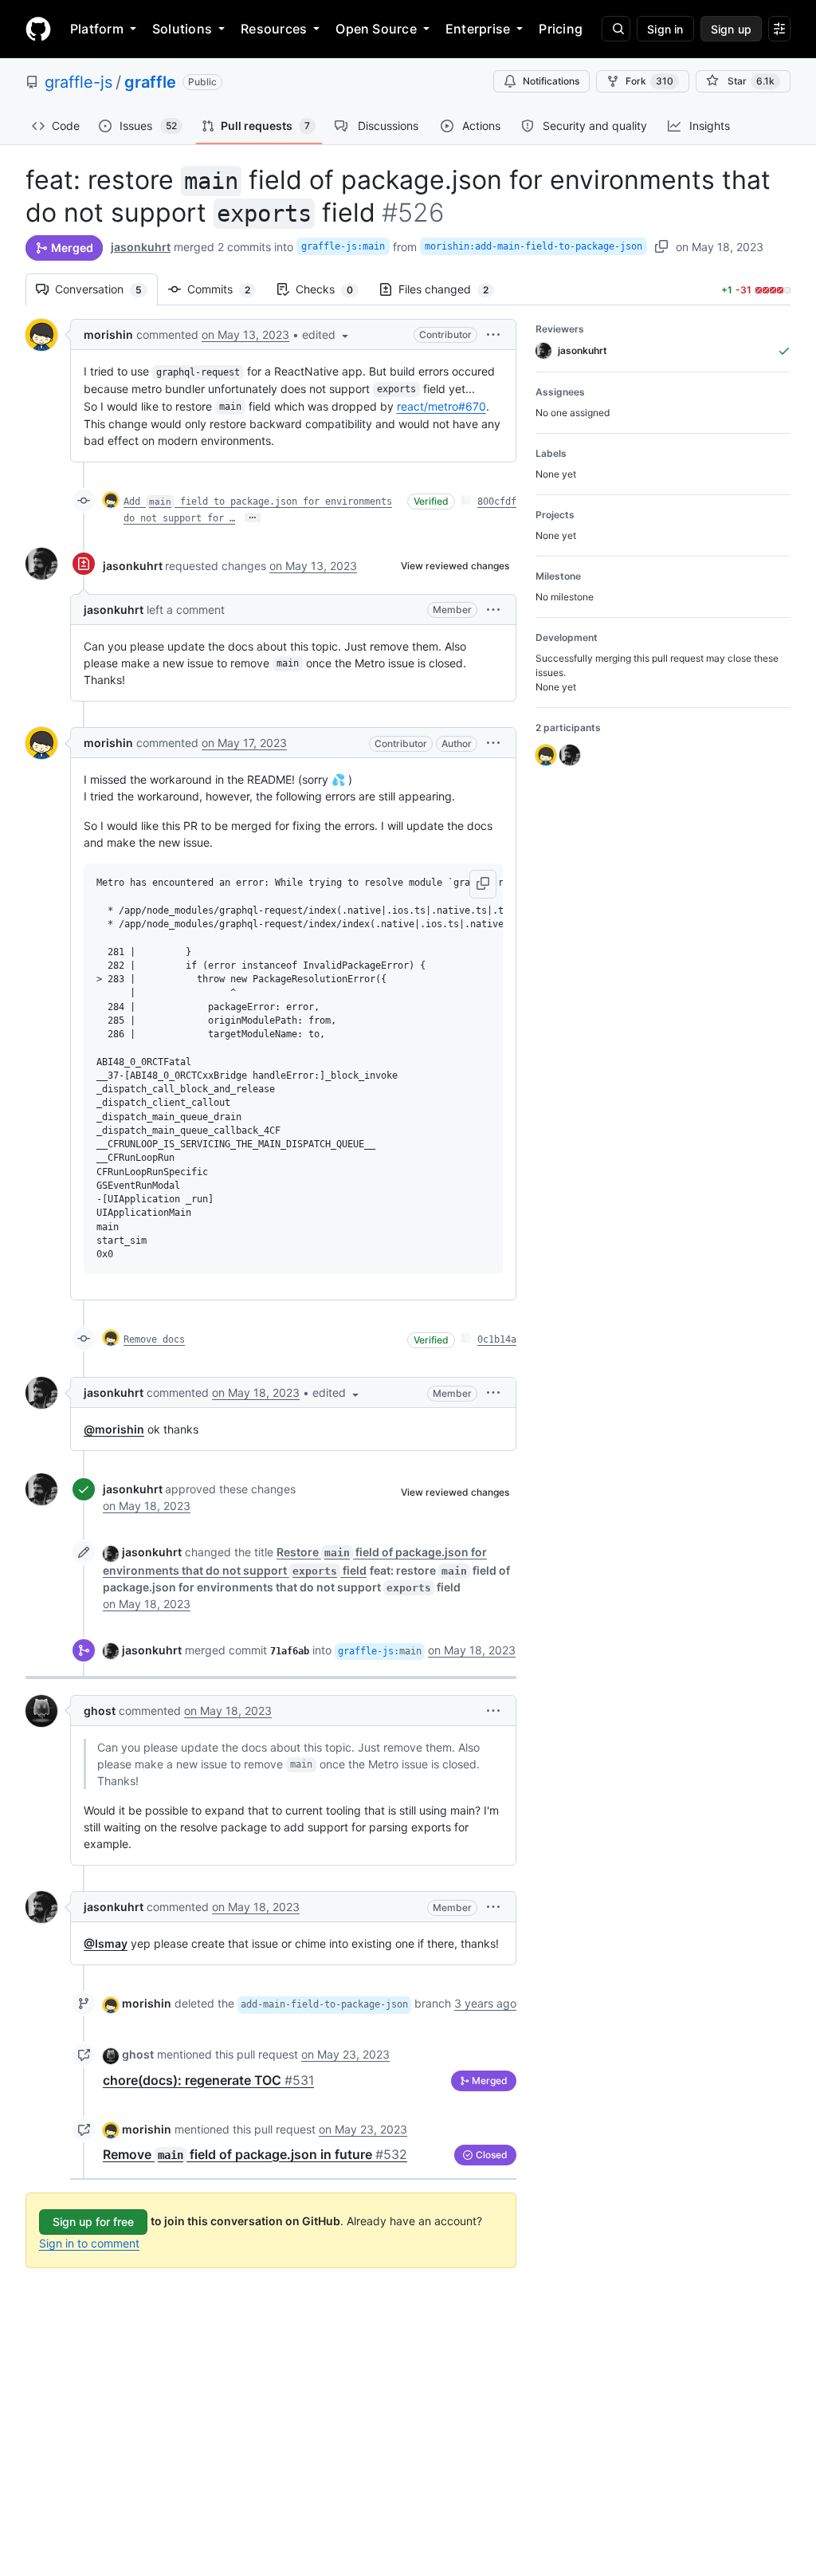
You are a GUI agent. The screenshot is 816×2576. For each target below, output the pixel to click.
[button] (327, 334)
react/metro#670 (441, 406)
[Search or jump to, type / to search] (616, 29)
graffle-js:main (343, 246)
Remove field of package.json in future (255, 2154)
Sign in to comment (89, 2243)
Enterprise (478, 29)
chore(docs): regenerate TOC (208, 2080)
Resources (274, 29)
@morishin (114, 1429)
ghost (100, 1711)
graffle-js (78, 82)
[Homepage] (38, 29)
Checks (332, 289)
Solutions (182, 29)
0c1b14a (497, 1339)
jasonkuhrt (141, 247)
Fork (649, 81)
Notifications (551, 81)
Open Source (376, 29)
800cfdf (497, 501)
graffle (150, 82)
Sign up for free (93, 2222)
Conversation (106, 289)
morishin (108, 334)
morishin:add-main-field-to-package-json (534, 246)
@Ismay (106, 1943)
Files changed (451, 289)
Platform (97, 29)
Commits (227, 289)
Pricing (561, 29)
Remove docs (154, 1339)
